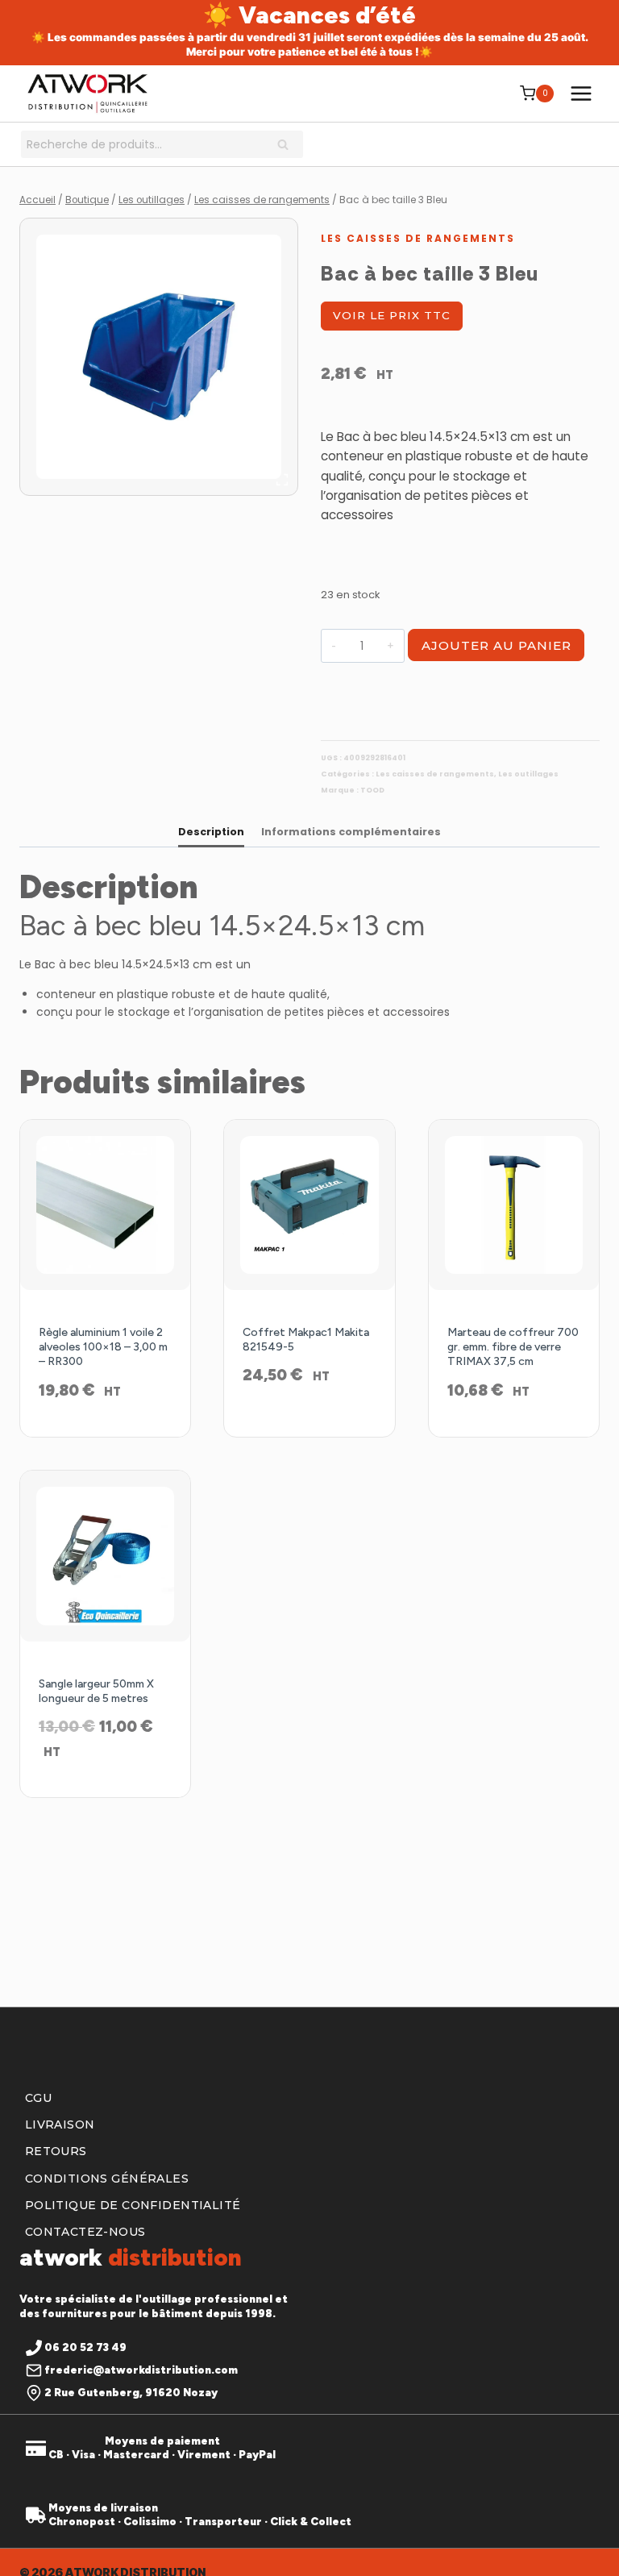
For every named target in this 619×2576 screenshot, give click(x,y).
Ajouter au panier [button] (106, 1434)
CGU (38, 2098)
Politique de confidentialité (133, 2205)
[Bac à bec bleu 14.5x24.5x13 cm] (159, 357)
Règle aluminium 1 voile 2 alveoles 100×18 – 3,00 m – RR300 (103, 1347)
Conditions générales (107, 2179)
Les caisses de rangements (418, 238)
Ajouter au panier (496, 645)
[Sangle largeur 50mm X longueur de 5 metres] (105, 1556)
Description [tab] (211, 832)
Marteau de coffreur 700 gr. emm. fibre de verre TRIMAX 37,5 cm (513, 1347)
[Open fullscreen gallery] (282, 480)
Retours (56, 2152)
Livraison (60, 2125)
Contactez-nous (85, 2232)
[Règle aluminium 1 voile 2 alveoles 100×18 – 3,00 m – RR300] (105, 1205)
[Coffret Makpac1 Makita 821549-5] (309, 1205)
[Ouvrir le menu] (581, 93)
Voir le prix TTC (392, 315)
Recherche (288, 146)
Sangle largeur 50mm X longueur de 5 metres (96, 1691)
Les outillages (528, 774)
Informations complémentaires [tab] (351, 832)
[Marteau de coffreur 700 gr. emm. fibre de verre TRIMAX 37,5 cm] (514, 1205)
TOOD (372, 790)
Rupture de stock (309, 1418)
